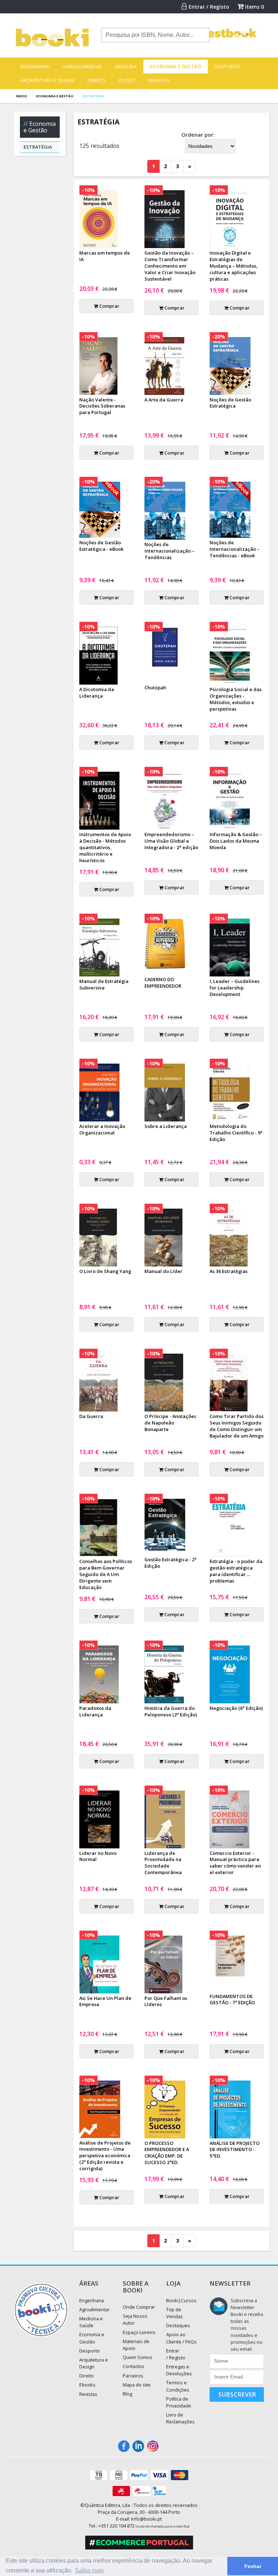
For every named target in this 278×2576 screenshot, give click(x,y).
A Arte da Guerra (164, 400)
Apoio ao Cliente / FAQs (181, 2338)
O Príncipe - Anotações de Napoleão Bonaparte (170, 1423)
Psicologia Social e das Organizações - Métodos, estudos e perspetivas (236, 699)
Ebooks (87, 2385)
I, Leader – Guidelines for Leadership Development (235, 988)
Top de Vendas (174, 2313)
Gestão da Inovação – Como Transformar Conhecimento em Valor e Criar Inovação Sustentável (170, 266)
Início (22, 96)
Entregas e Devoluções (179, 2370)
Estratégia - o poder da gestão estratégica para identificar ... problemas (236, 1571)
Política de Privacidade (179, 2402)
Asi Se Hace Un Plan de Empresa (105, 2001)
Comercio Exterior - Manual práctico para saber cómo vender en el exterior (235, 1863)
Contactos (134, 2366)
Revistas (159, 80)
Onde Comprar (139, 2307)
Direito (96, 80)
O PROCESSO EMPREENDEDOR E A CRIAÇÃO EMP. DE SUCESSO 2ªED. (167, 2153)
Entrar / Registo (208, 7)
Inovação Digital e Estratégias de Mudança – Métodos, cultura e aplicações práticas (233, 266)
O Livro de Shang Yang (105, 1271)
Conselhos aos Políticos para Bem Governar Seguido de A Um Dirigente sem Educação (106, 1574)
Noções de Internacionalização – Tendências (169, 551)
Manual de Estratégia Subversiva (104, 984)
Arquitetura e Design (48, 80)
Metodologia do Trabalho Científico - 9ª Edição (236, 1133)
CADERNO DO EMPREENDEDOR (163, 983)
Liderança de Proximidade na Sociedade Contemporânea (163, 1863)
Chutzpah (155, 687)
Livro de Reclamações (180, 2418)
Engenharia (35, 67)
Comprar (109, 306)
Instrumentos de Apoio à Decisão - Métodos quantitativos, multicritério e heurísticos (105, 847)
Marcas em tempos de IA (105, 256)
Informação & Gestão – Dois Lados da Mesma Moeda (236, 841)
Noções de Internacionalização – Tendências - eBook (235, 549)
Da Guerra (91, 1416)
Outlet (127, 80)
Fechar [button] (253, 2566)
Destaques (178, 2325)
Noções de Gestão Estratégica (230, 403)
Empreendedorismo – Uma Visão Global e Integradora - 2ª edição (171, 841)
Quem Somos (138, 2357)
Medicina (126, 67)
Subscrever (237, 2394)
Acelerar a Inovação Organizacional (102, 1129)
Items (254, 7)
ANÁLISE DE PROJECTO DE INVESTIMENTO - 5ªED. (235, 2150)
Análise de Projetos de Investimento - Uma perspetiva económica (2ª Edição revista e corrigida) (105, 2156)
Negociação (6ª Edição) (236, 1708)
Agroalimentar (82, 67)
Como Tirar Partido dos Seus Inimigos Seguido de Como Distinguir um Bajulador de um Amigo (237, 1426)
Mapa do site (137, 2385)
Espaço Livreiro (139, 2332)
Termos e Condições (178, 2386)
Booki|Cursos (181, 2300)
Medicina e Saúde (91, 2322)
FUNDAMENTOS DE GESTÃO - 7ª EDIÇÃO (232, 2000)
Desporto (227, 67)
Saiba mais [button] (89, 2570)
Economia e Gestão (176, 67)
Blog (127, 2394)
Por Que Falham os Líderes (166, 2001)
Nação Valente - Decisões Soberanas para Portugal (102, 406)
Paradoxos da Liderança (95, 1711)
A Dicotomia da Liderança (97, 693)
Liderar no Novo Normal (98, 1856)
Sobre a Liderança (166, 1126)
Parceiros (133, 2376)
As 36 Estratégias (229, 1271)
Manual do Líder (163, 1271)
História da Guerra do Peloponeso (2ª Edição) (171, 1711)
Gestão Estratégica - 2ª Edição (170, 1563)
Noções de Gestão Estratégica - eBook (101, 546)
